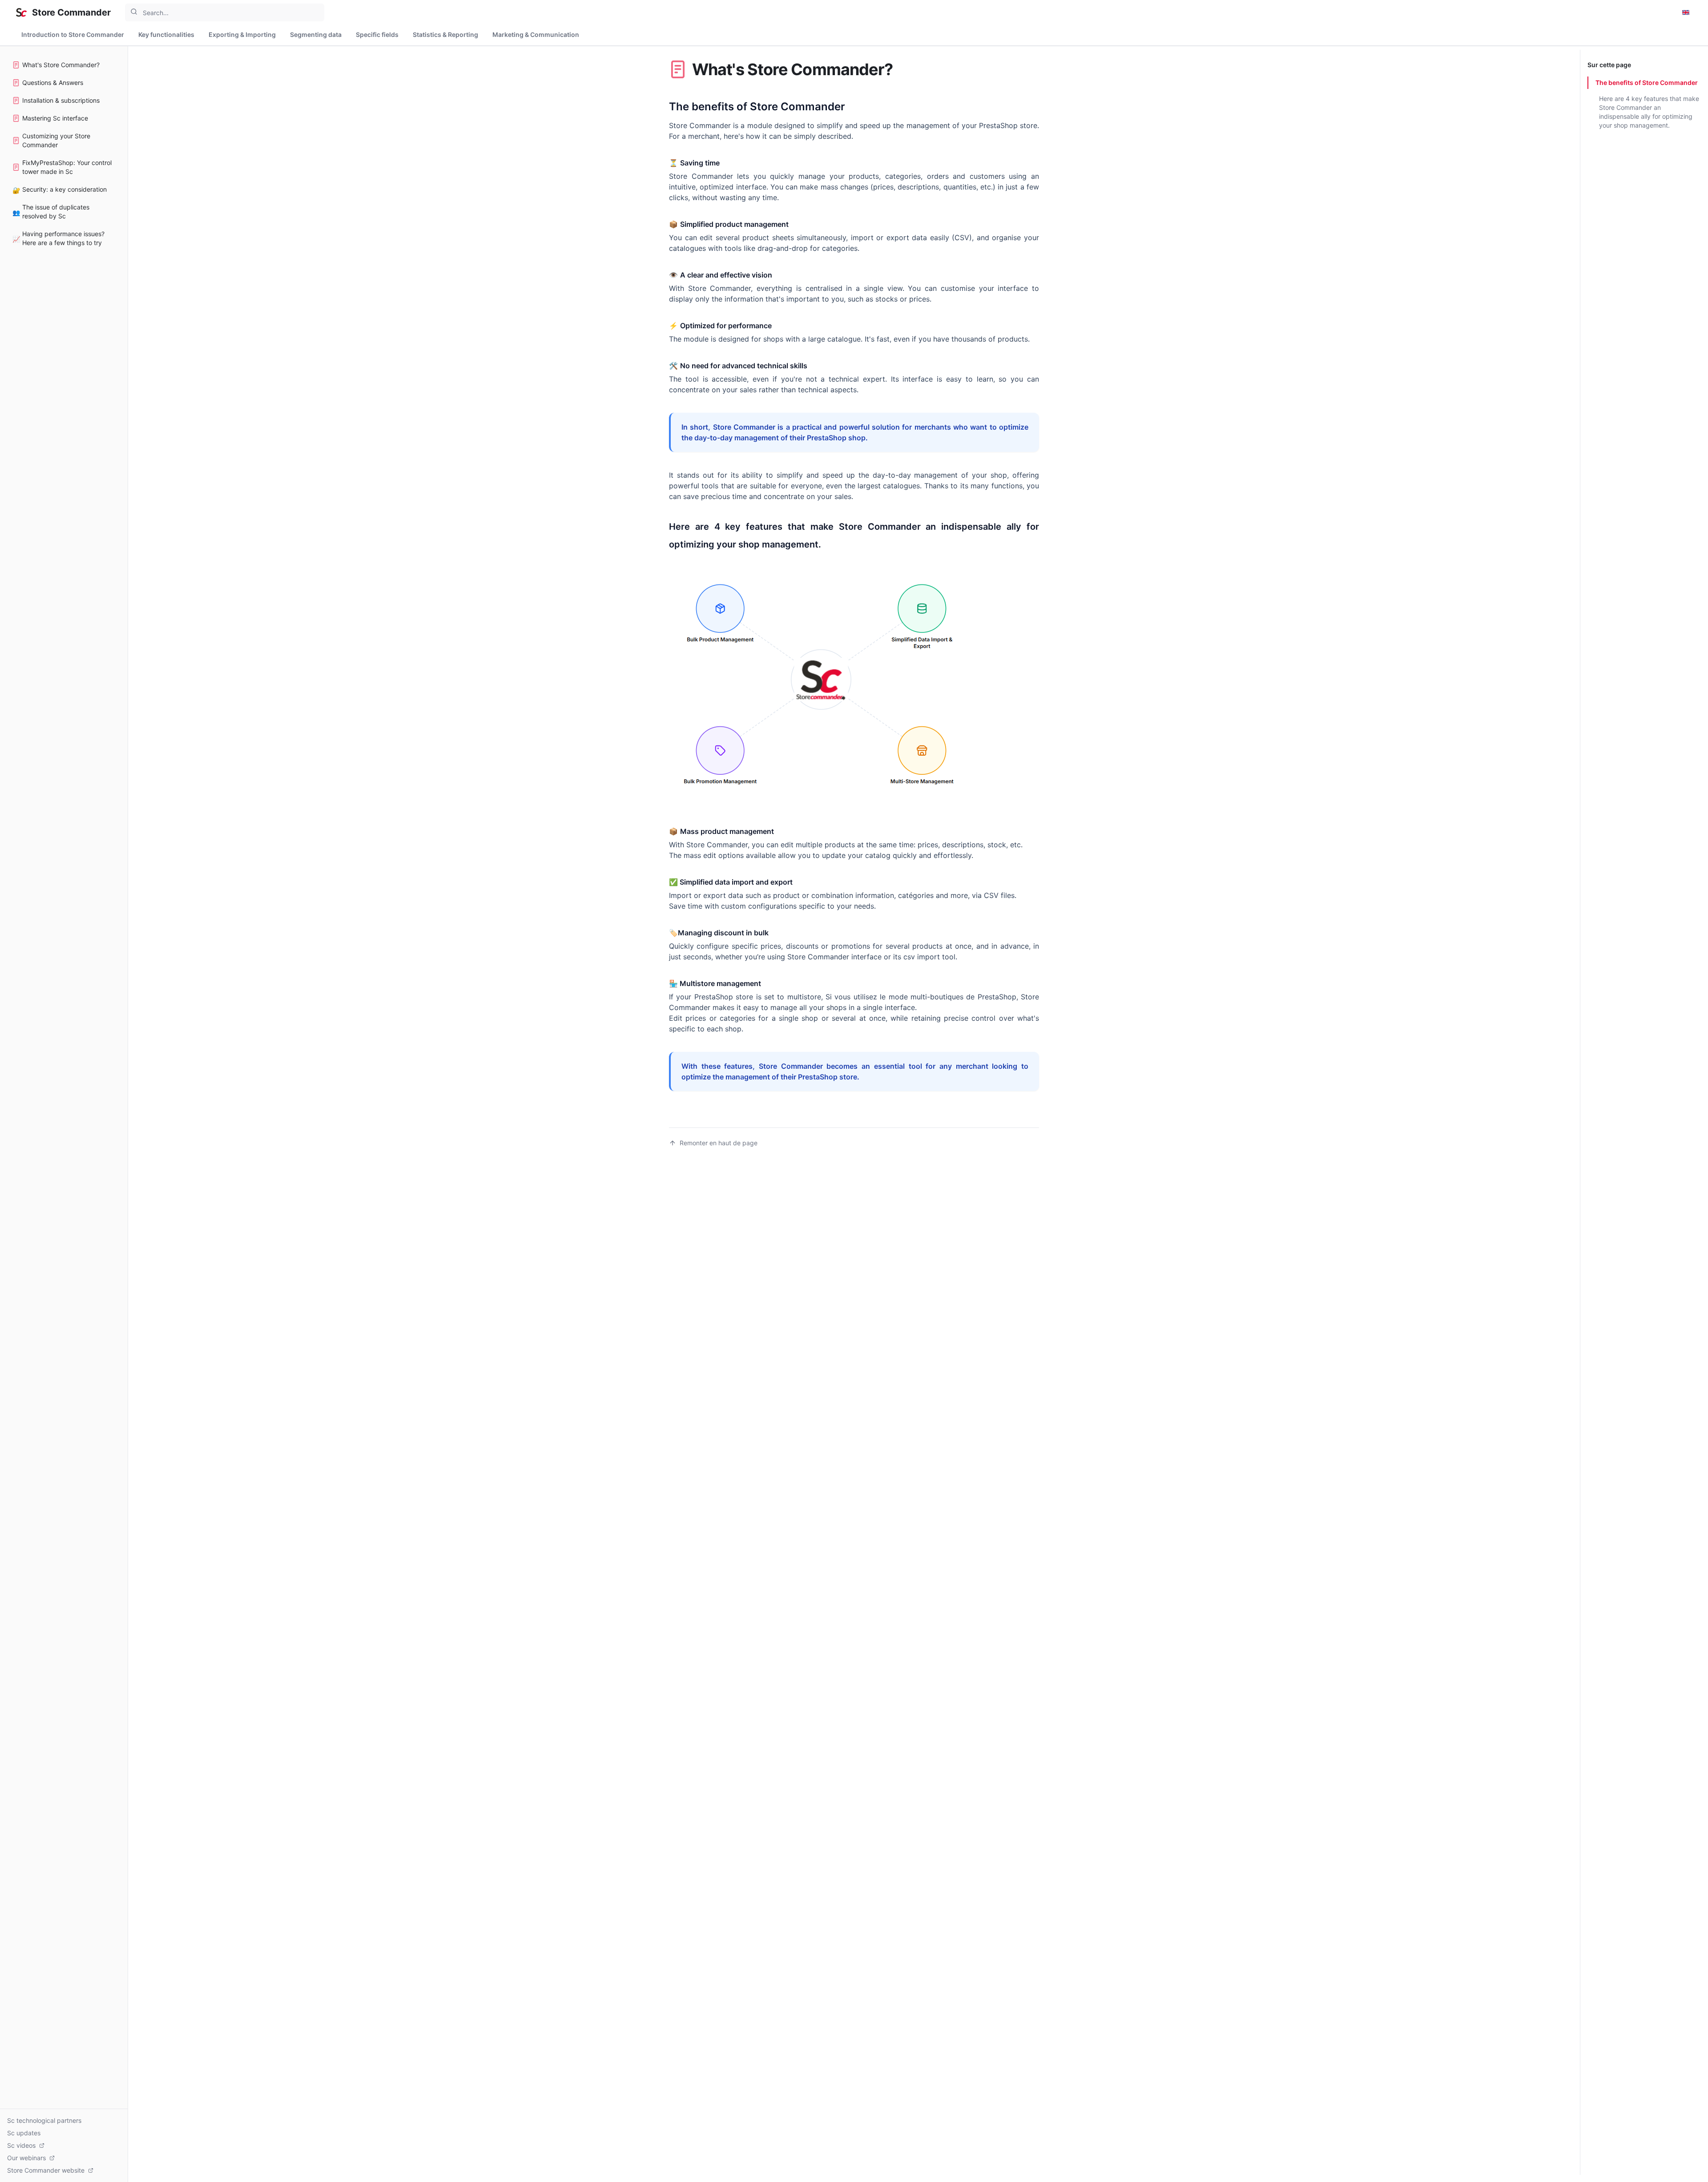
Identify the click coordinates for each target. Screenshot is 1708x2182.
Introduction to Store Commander (73, 34)
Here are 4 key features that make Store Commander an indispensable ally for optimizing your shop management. (1649, 112)
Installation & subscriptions (61, 100)
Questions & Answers (53, 83)
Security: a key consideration (60, 190)
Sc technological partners (44, 2120)
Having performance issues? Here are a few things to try (58, 238)
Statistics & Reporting (445, 34)
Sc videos (21, 2145)
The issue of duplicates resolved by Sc (51, 211)
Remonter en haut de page (719, 1143)
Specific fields (377, 34)
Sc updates (24, 2133)
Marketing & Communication (536, 34)
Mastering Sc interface (55, 118)
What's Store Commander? (61, 65)
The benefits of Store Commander (1647, 83)
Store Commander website (46, 2170)
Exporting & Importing (242, 34)
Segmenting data (316, 34)
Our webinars (26, 2158)
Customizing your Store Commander (56, 140)
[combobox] (225, 12)
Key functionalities (166, 34)
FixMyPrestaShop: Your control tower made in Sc (67, 167)
